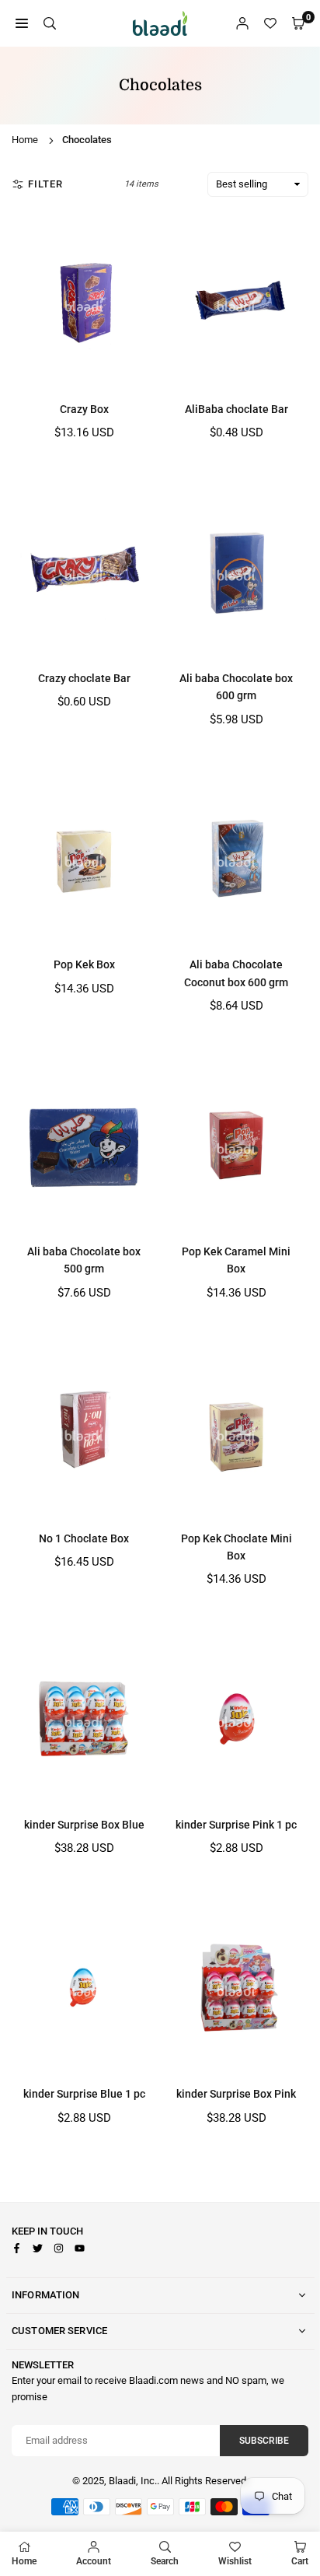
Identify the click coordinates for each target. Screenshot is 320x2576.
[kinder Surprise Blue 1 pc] (84, 1988)
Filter (45, 184)
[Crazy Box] (84, 303)
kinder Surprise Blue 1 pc (84, 2094)
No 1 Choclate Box (84, 1538)
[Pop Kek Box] (84, 859)
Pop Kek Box (84, 964)
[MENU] (22, 24)
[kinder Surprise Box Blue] (84, 1718)
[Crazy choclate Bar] (84, 572)
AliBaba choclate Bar (237, 409)
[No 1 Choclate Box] (84, 1432)
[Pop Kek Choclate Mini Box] (236, 1432)
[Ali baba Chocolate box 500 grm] (84, 1145)
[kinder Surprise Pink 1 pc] (236, 1718)
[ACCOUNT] (242, 24)
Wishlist (235, 2561)
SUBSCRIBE (264, 2441)
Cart (300, 2561)
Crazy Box (84, 409)
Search (165, 2561)
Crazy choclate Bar (84, 678)
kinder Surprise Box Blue (84, 1825)
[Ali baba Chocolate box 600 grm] (236, 572)
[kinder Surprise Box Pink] (236, 1988)
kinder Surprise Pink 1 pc (236, 1825)
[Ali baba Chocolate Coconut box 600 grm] (236, 859)
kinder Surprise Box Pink (236, 2094)
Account (94, 2561)
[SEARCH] (50, 24)
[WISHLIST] (270, 24)
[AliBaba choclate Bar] (236, 303)
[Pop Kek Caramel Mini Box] (236, 1145)
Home (25, 140)
